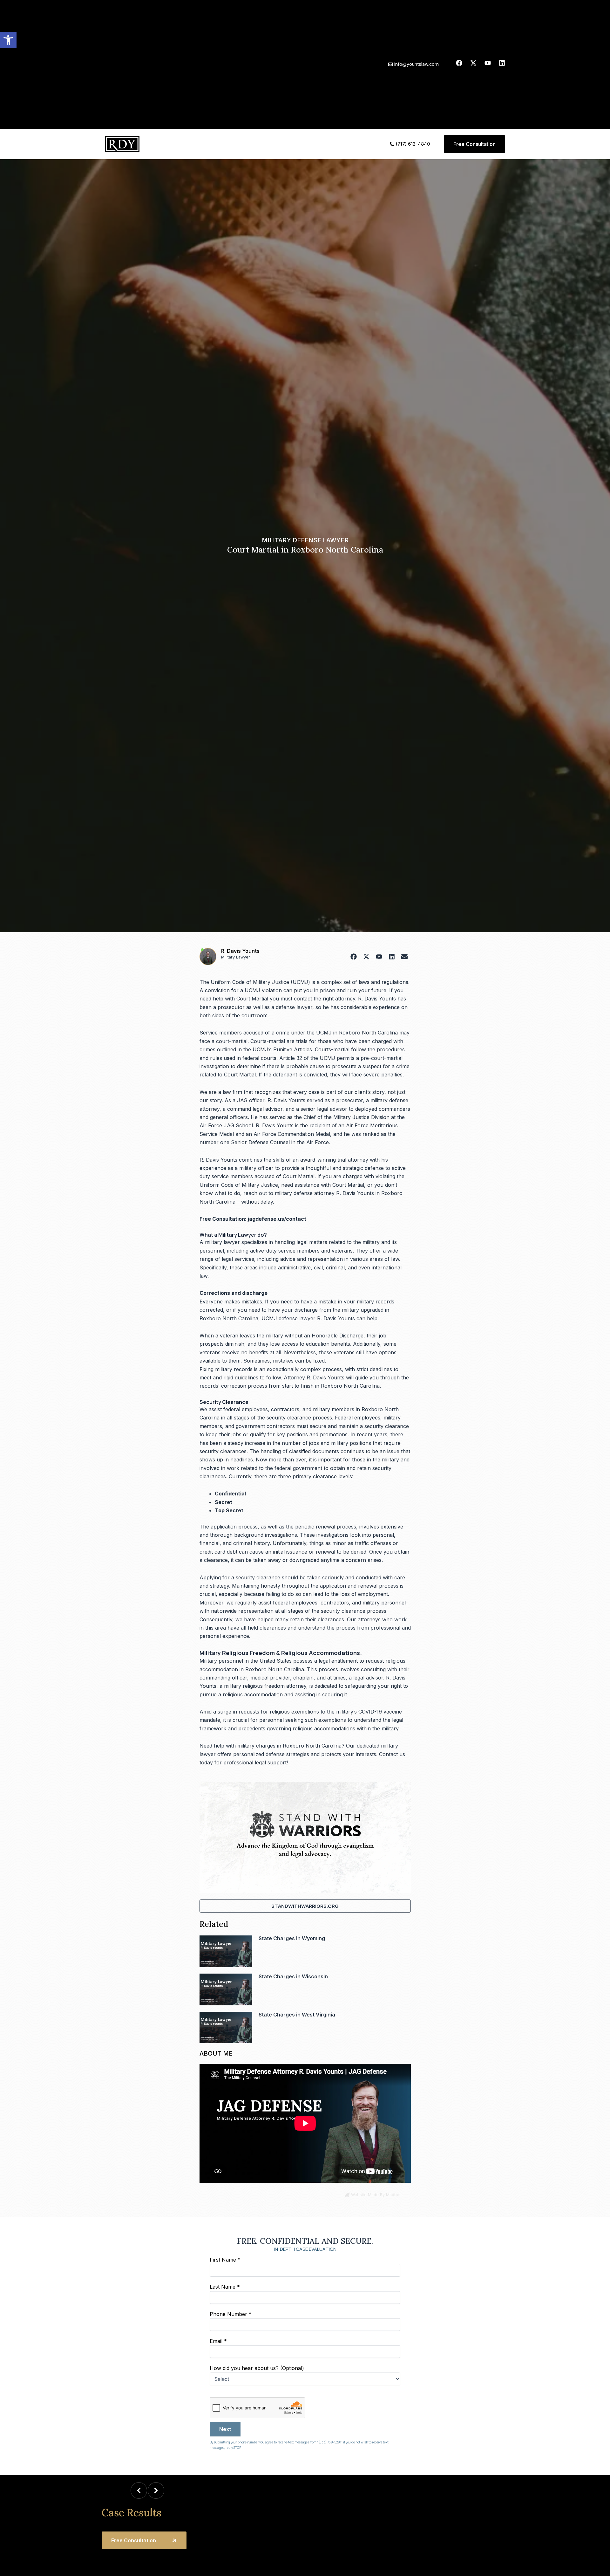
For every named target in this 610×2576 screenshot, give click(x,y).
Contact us (392, 1754)
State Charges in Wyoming (292, 1938)
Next (225, 2429)
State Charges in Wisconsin (293, 1976)
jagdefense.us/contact (277, 1219)
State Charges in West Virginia (297, 2015)
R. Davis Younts (240, 951)
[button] (8, 40)
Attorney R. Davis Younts (314, 1377)
